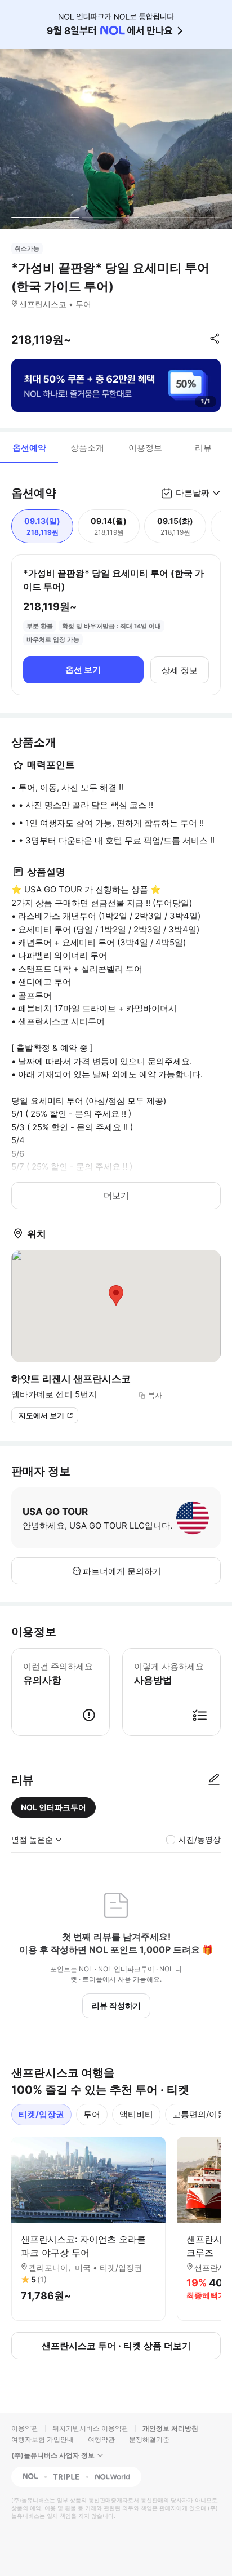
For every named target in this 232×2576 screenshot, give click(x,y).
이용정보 (145, 448)
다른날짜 (193, 493)
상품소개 (87, 448)
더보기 (116, 1195)
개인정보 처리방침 (170, 2428)
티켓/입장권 (41, 2114)
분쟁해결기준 (149, 2439)
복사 (155, 1395)
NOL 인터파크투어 (53, 1807)
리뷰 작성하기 (116, 2006)
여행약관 (101, 2439)
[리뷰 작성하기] (214, 1780)
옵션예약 (29, 448)
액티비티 (136, 2114)
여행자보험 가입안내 (43, 2439)
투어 (92, 2114)
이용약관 (25, 2428)
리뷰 (203, 448)
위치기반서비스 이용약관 (90, 2428)
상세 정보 (180, 670)
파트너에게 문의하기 (122, 1571)
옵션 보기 (83, 670)
